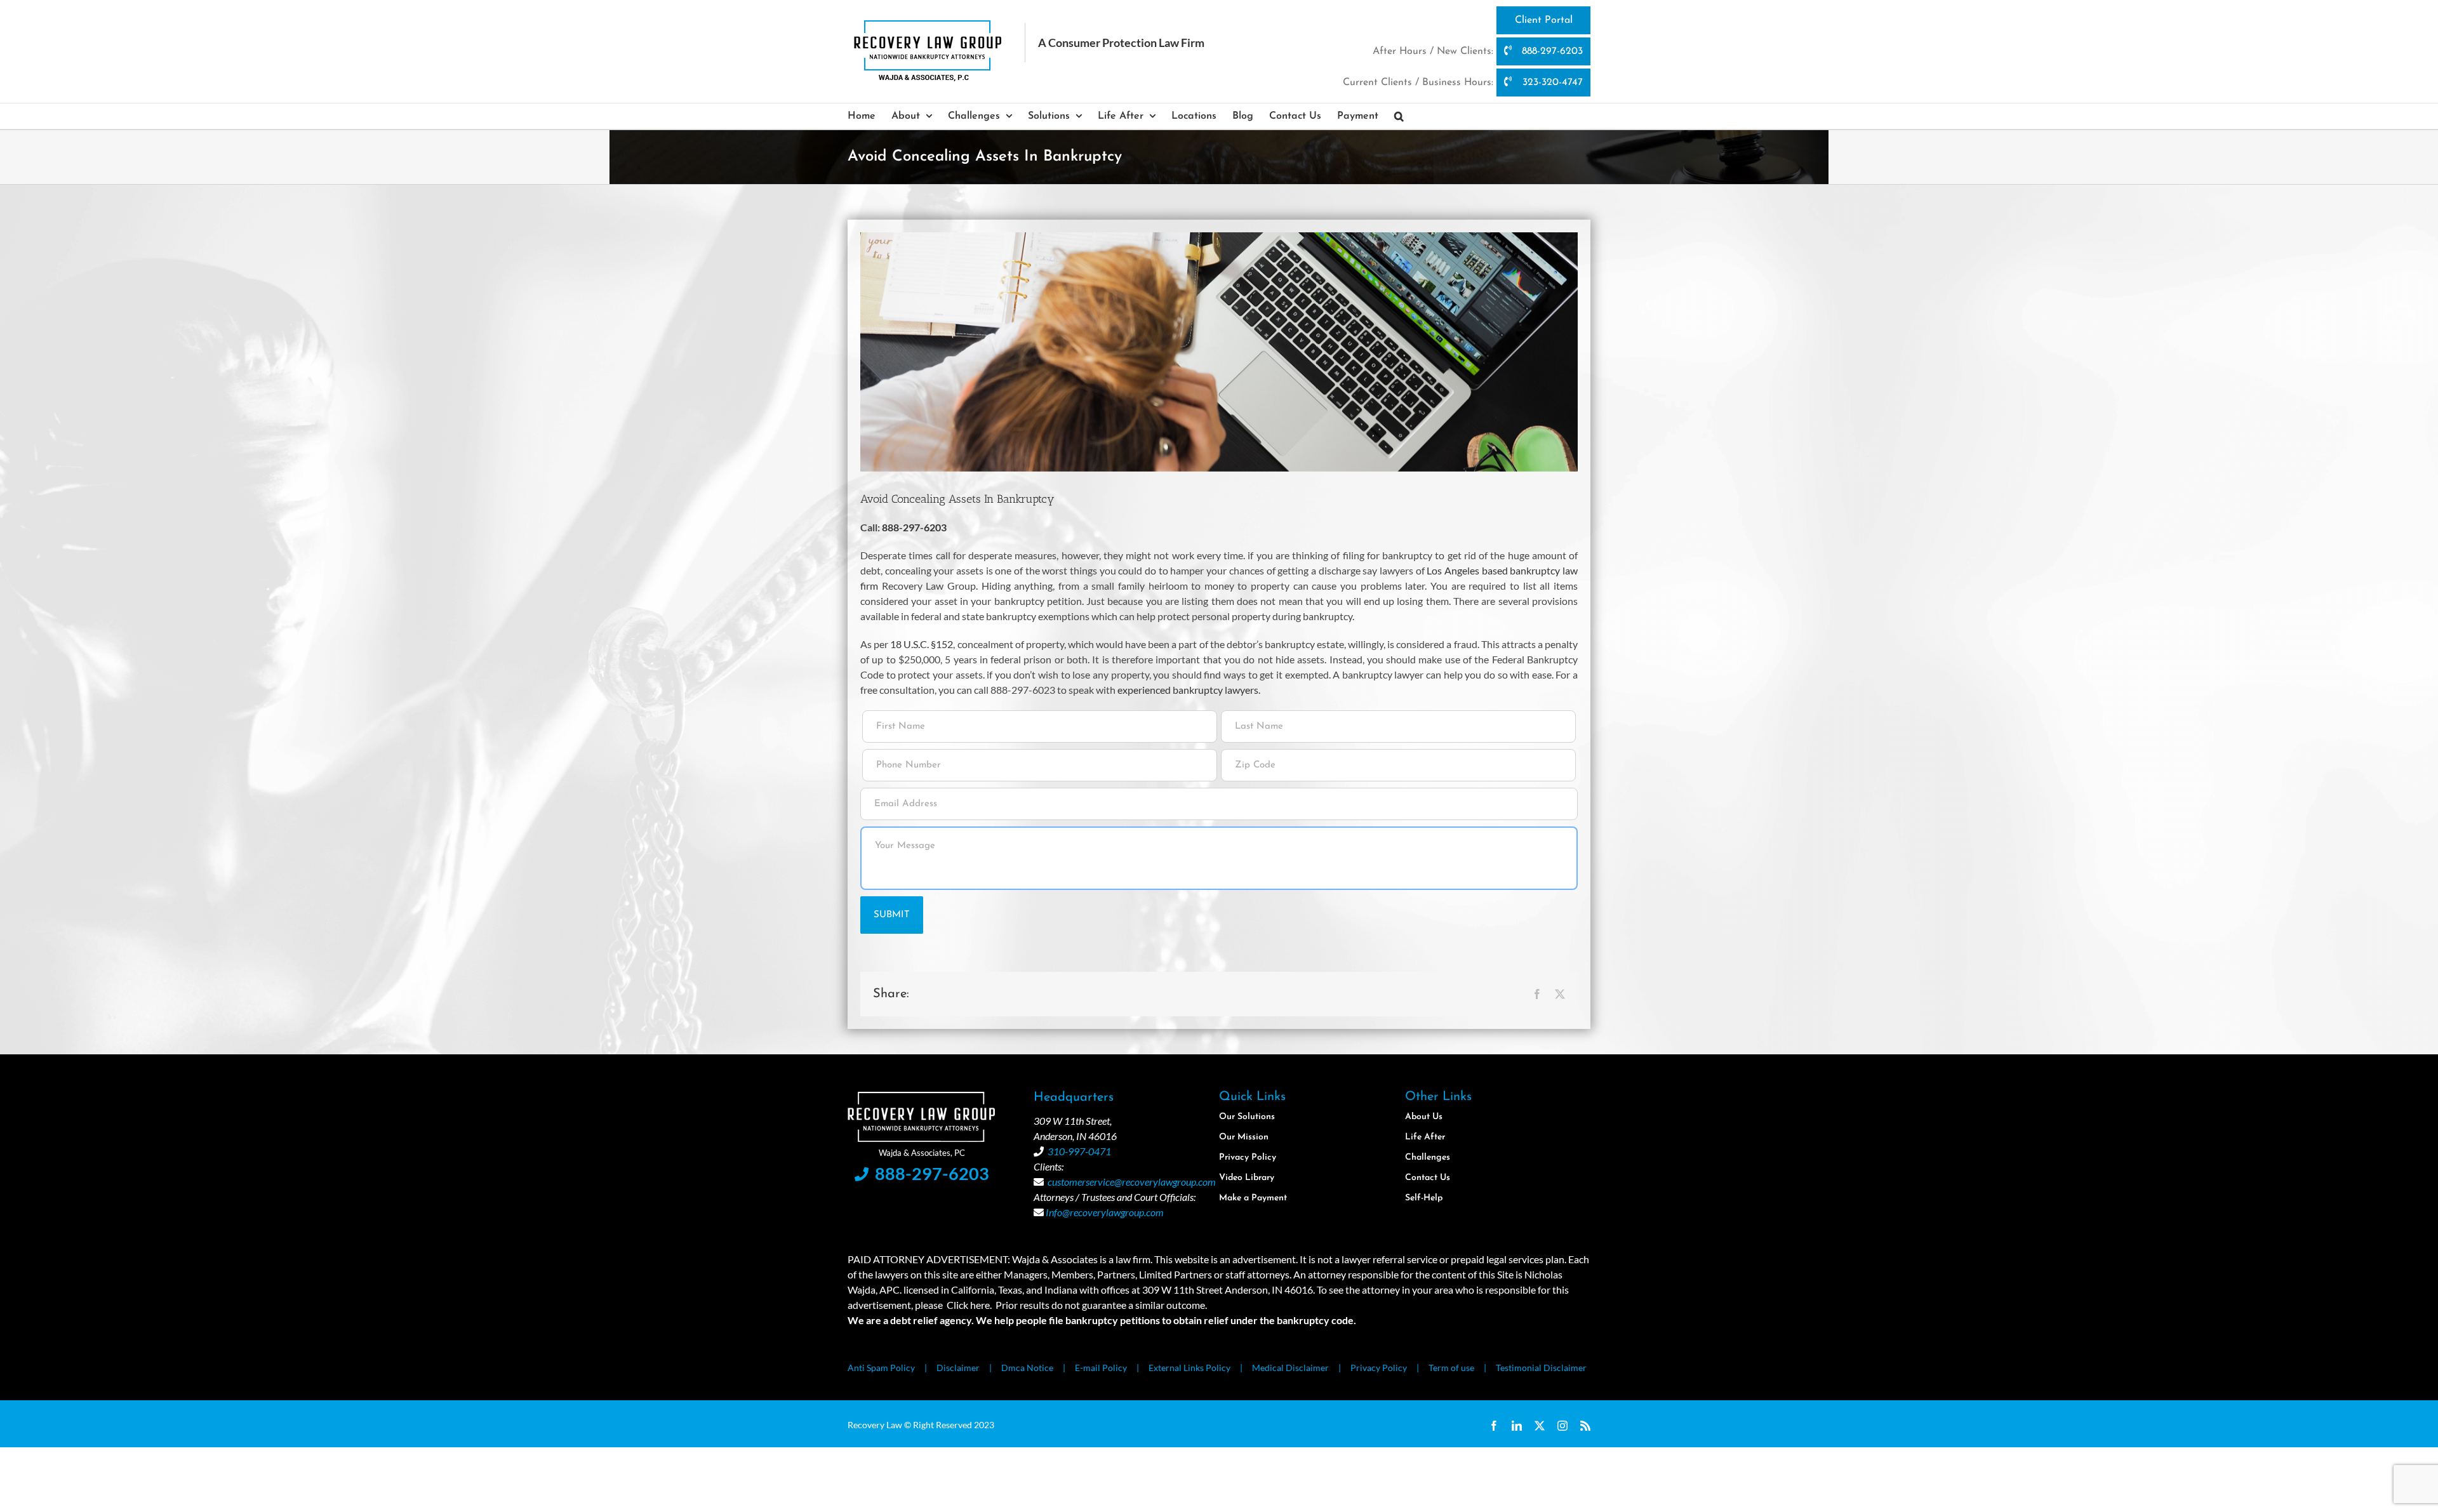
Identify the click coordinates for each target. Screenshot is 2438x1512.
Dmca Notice (1027, 1368)
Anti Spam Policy (881, 1368)
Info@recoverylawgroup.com (1105, 1212)
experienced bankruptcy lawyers (1188, 690)
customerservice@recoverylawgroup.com (1132, 1182)
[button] (1399, 116)
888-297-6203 (1551, 51)
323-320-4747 (1551, 83)
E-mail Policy (1101, 1368)
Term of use (1451, 1368)
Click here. (969, 1305)
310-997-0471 (1079, 1151)
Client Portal (1544, 20)
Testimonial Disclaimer (1541, 1368)
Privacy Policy (1379, 1368)
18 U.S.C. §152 (922, 644)
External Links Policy (1189, 1368)
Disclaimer (958, 1368)
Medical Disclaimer (1290, 1368)
